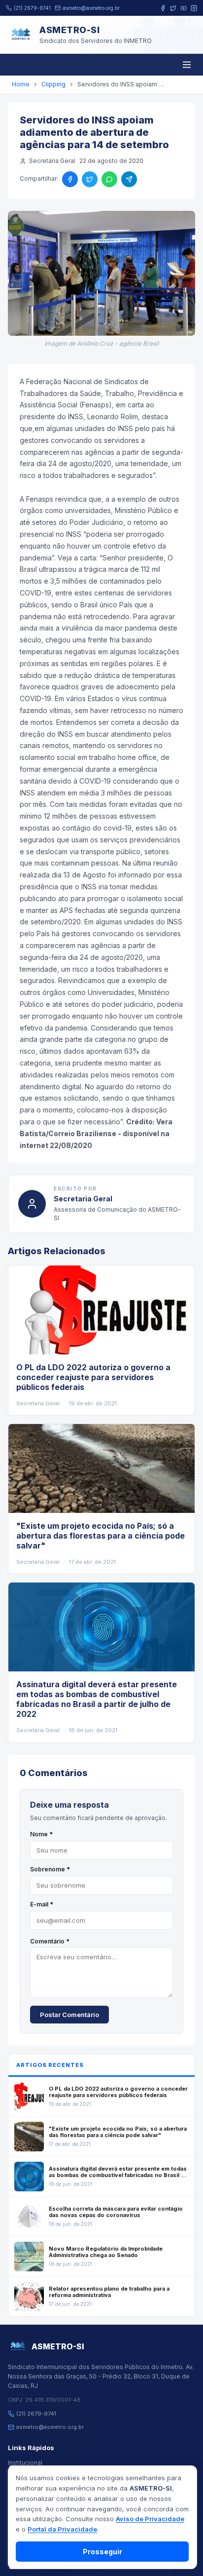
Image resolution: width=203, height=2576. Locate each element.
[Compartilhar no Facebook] (70, 179)
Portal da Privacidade (62, 2529)
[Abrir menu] (187, 65)
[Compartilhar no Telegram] (129, 179)
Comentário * (50, 1941)
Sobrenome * (50, 1869)
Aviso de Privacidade (150, 2519)
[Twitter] (173, 8)
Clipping (53, 84)
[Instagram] (194, 8)
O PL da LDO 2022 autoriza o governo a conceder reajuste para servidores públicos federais (93, 1377)
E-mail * (42, 1904)
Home (21, 84)
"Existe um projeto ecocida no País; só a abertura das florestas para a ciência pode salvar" (101, 1536)
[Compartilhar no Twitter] (90, 179)
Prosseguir (102, 2552)
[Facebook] (163, 8)
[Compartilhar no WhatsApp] (109, 179)
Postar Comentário (69, 2015)
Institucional (25, 2463)
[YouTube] (184, 8)
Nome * (41, 1834)
